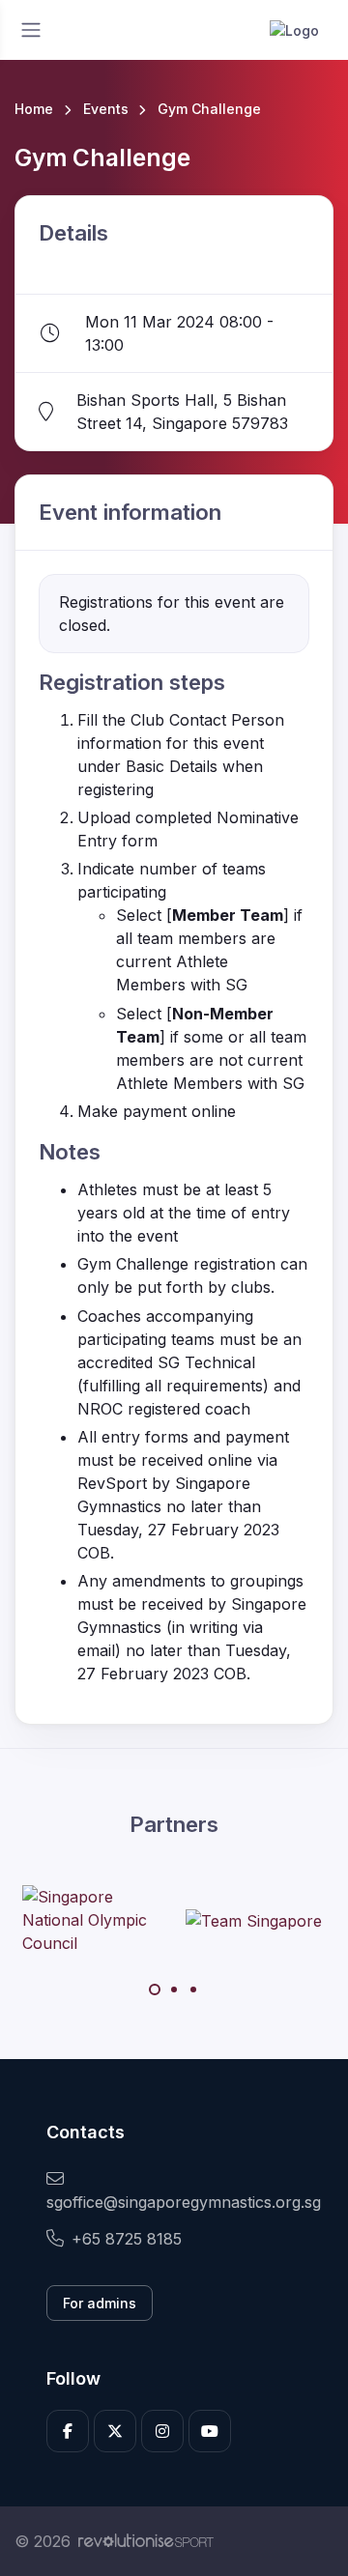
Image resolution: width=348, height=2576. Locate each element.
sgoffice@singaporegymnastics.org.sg (174, 2202)
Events (106, 109)
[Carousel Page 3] (193, 1989)
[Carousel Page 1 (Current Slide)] (155, 1989)
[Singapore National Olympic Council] (95, 1920)
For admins (100, 2303)
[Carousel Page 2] (174, 1989)
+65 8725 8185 (127, 2239)
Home (34, 109)
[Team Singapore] (254, 1920)
